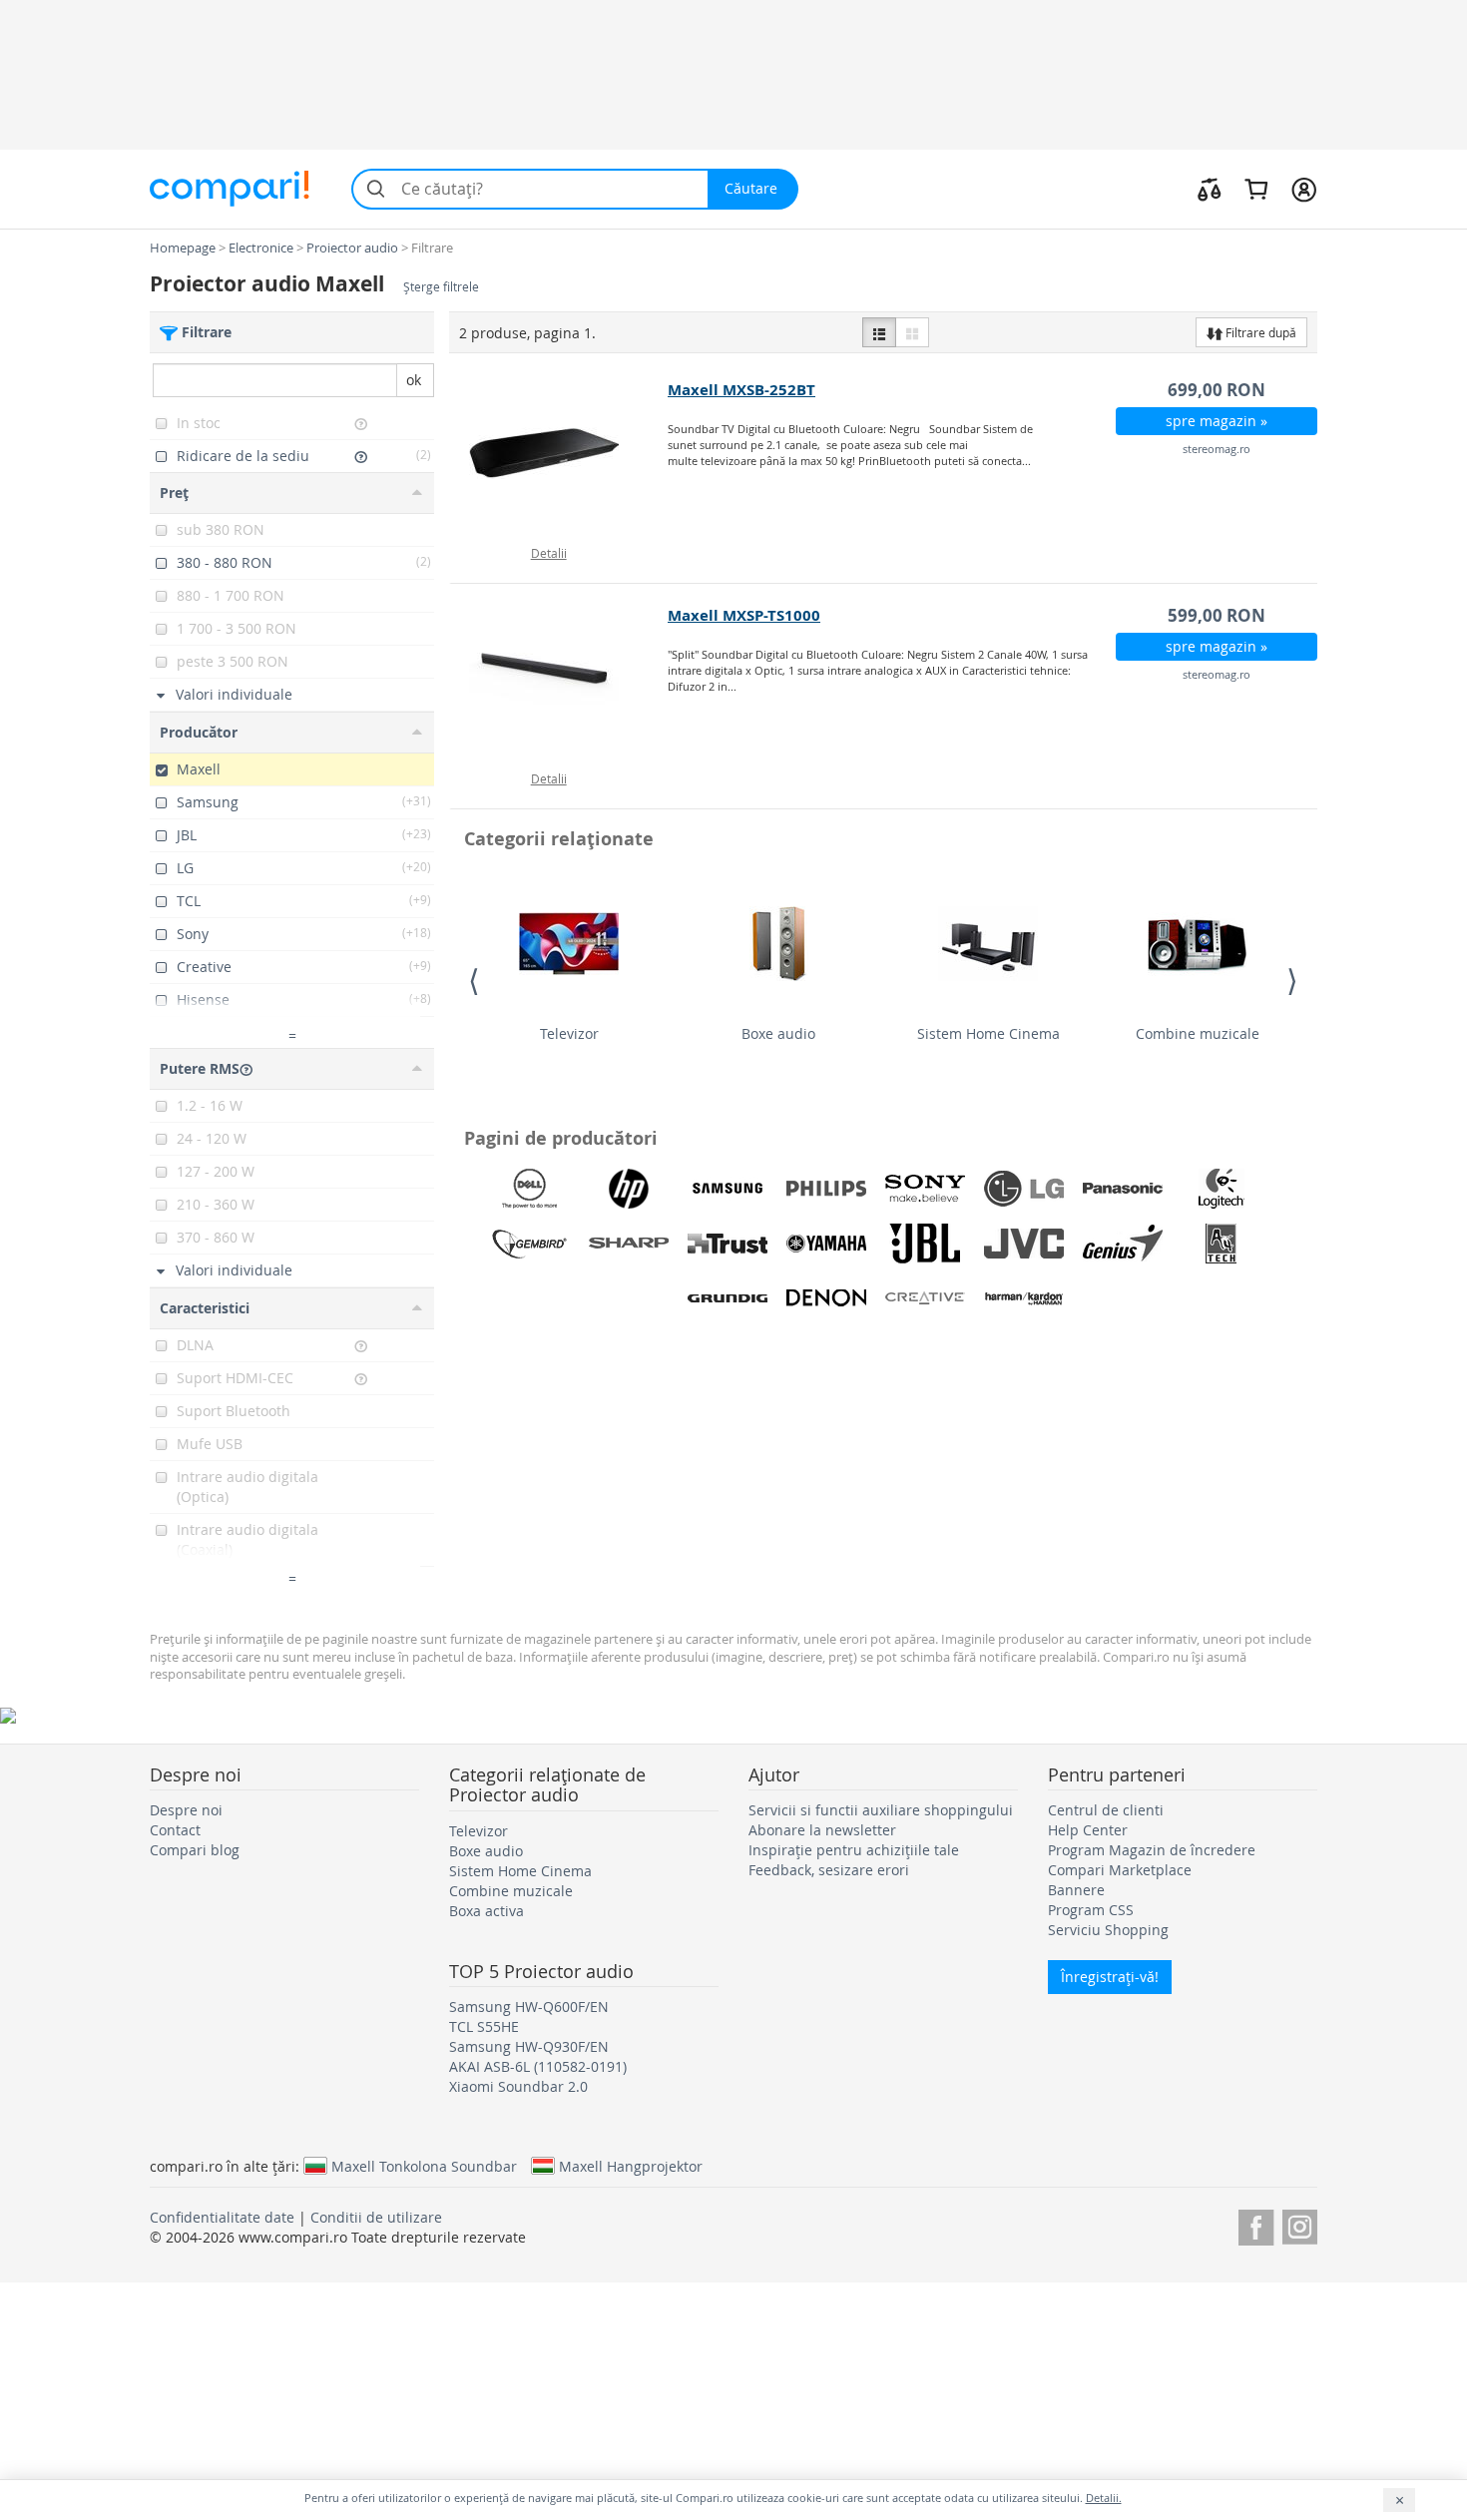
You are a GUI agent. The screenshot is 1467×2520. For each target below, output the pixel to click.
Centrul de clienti (1106, 1810)
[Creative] (925, 1298)
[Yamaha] (826, 1244)
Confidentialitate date (222, 2217)
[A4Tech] (1222, 1244)
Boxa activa (487, 1911)
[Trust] (728, 1244)
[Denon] (826, 1298)
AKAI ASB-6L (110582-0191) (538, 2066)
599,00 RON (1217, 615)
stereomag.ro (1217, 449)
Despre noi (186, 1810)
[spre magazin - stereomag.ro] (559, 453)
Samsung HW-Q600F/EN (529, 2007)
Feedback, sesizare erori (829, 1870)
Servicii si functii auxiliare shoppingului (881, 1810)
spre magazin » (1217, 421)
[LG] (1024, 1189)
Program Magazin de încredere (1152, 1850)
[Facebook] (1256, 2224)
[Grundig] (728, 1298)
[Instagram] (1300, 2224)
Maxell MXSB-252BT (741, 390)
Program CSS (1091, 1910)
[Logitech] (1222, 1189)
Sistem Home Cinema (988, 1033)
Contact (175, 1830)
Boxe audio (778, 1033)
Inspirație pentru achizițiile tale (854, 1850)
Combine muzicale (1198, 1033)
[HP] (629, 1189)
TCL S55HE (484, 2026)
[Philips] (826, 1189)
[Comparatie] (1210, 189)
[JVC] (1024, 1244)
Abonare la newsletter (822, 1830)
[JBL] (925, 1244)
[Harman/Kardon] (1024, 1298)
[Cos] (1256, 189)
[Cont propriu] (1304, 189)
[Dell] (530, 1189)
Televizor (569, 1033)
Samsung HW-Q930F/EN (529, 2046)
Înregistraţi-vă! (1110, 1977)
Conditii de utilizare (376, 2217)
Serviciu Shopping (1108, 1930)
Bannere (1076, 1890)
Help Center (1088, 1830)
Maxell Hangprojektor (631, 2166)
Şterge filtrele (441, 287)
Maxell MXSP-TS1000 (744, 615)
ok (414, 380)
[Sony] (925, 1189)
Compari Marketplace (1120, 1870)
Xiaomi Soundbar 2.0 (518, 2086)
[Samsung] (728, 1189)
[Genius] (1123, 1244)
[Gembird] (530, 1244)
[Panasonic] (1123, 1189)
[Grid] (912, 332)
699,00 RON (1217, 390)
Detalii (549, 553)
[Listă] (879, 332)
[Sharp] (629, 1244)
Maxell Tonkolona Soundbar (424, 2166)
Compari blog (195, 1850)
